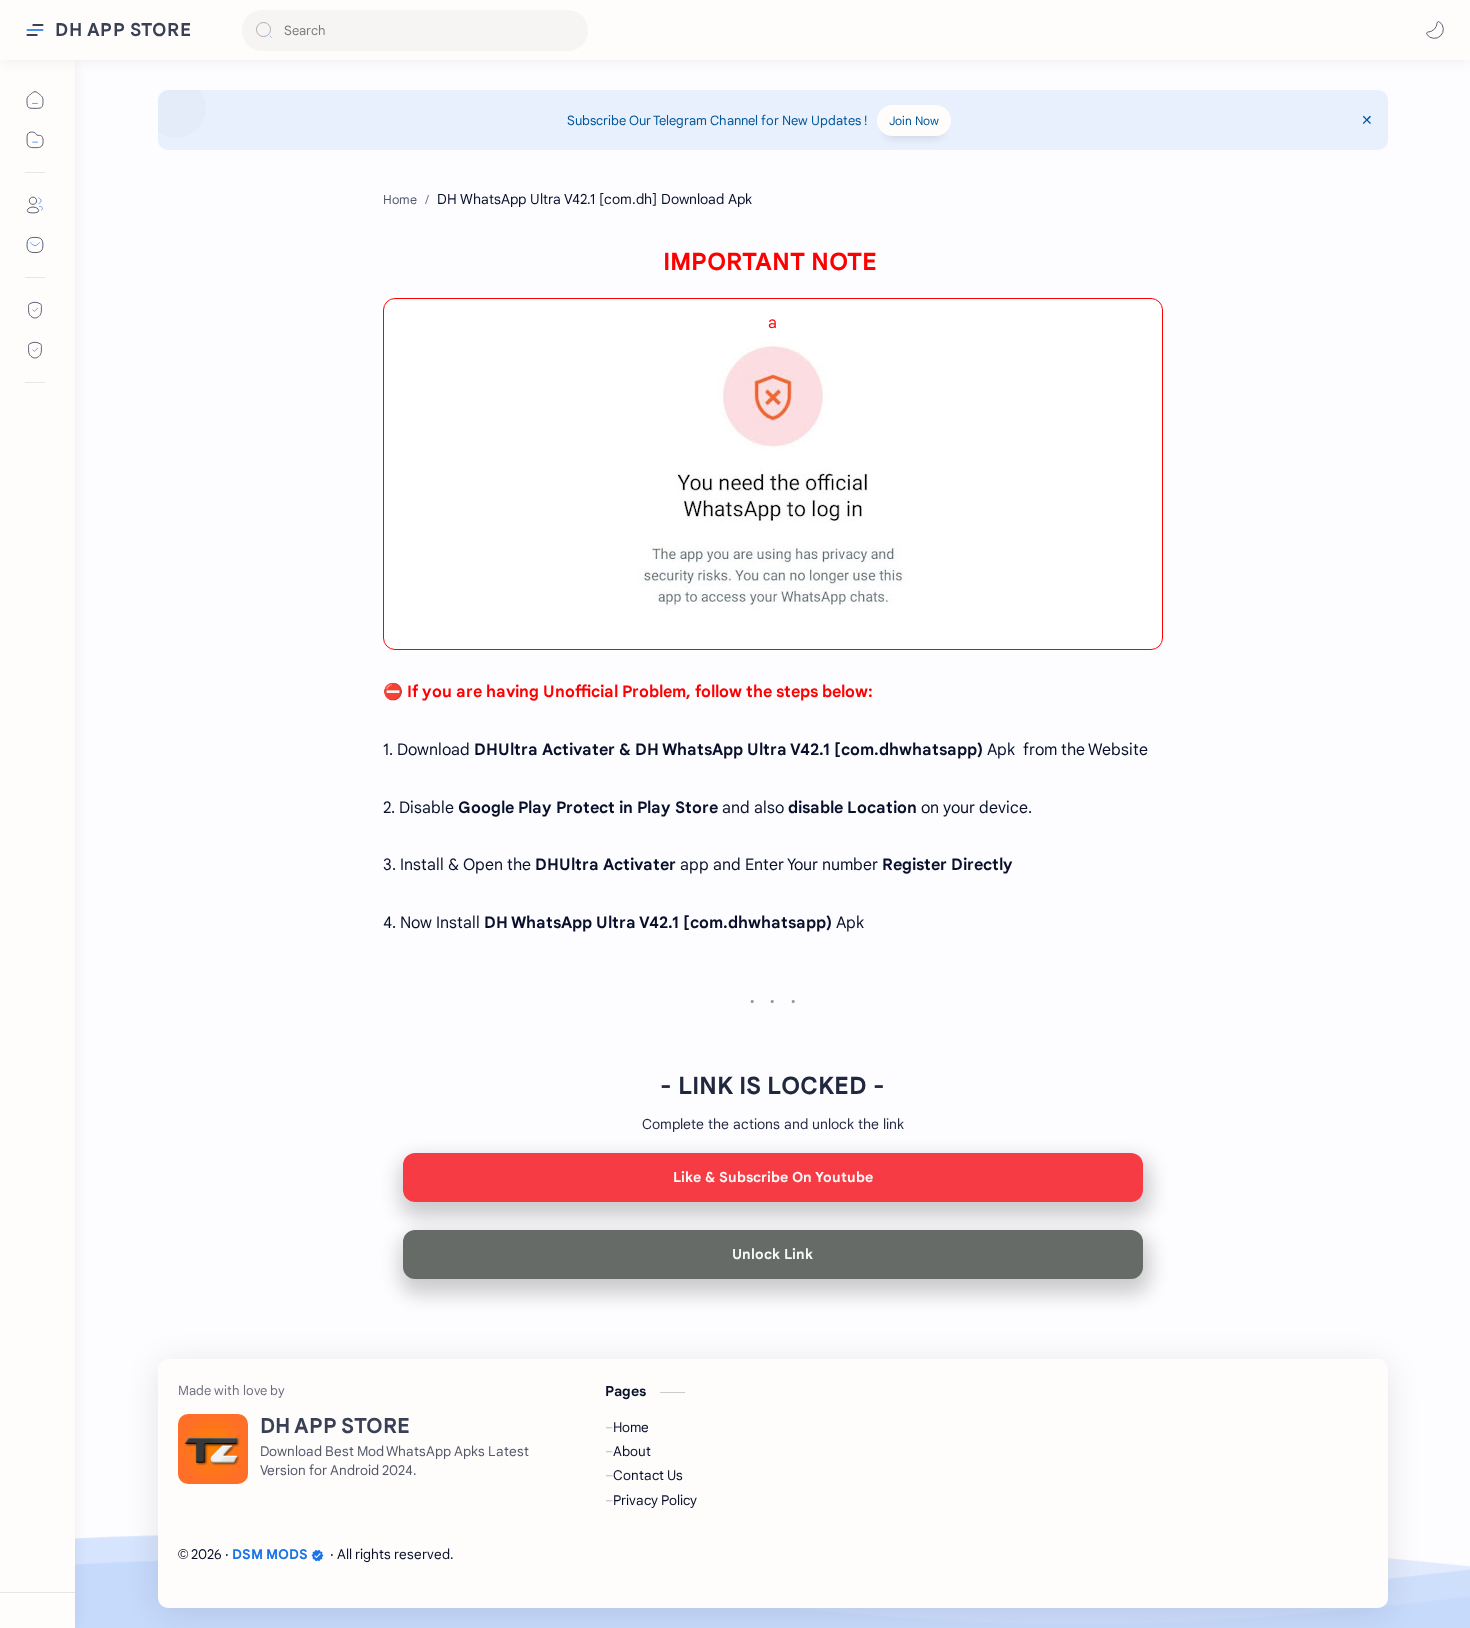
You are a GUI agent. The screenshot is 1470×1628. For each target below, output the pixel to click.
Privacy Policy (655, 1500)
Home (631, 1427)
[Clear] (569, 30)
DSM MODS (270, 1554)
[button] (1435, 30)
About (632, 1451)
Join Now (914, 120)
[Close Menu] (1367, 120)
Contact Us (648, 1475)
